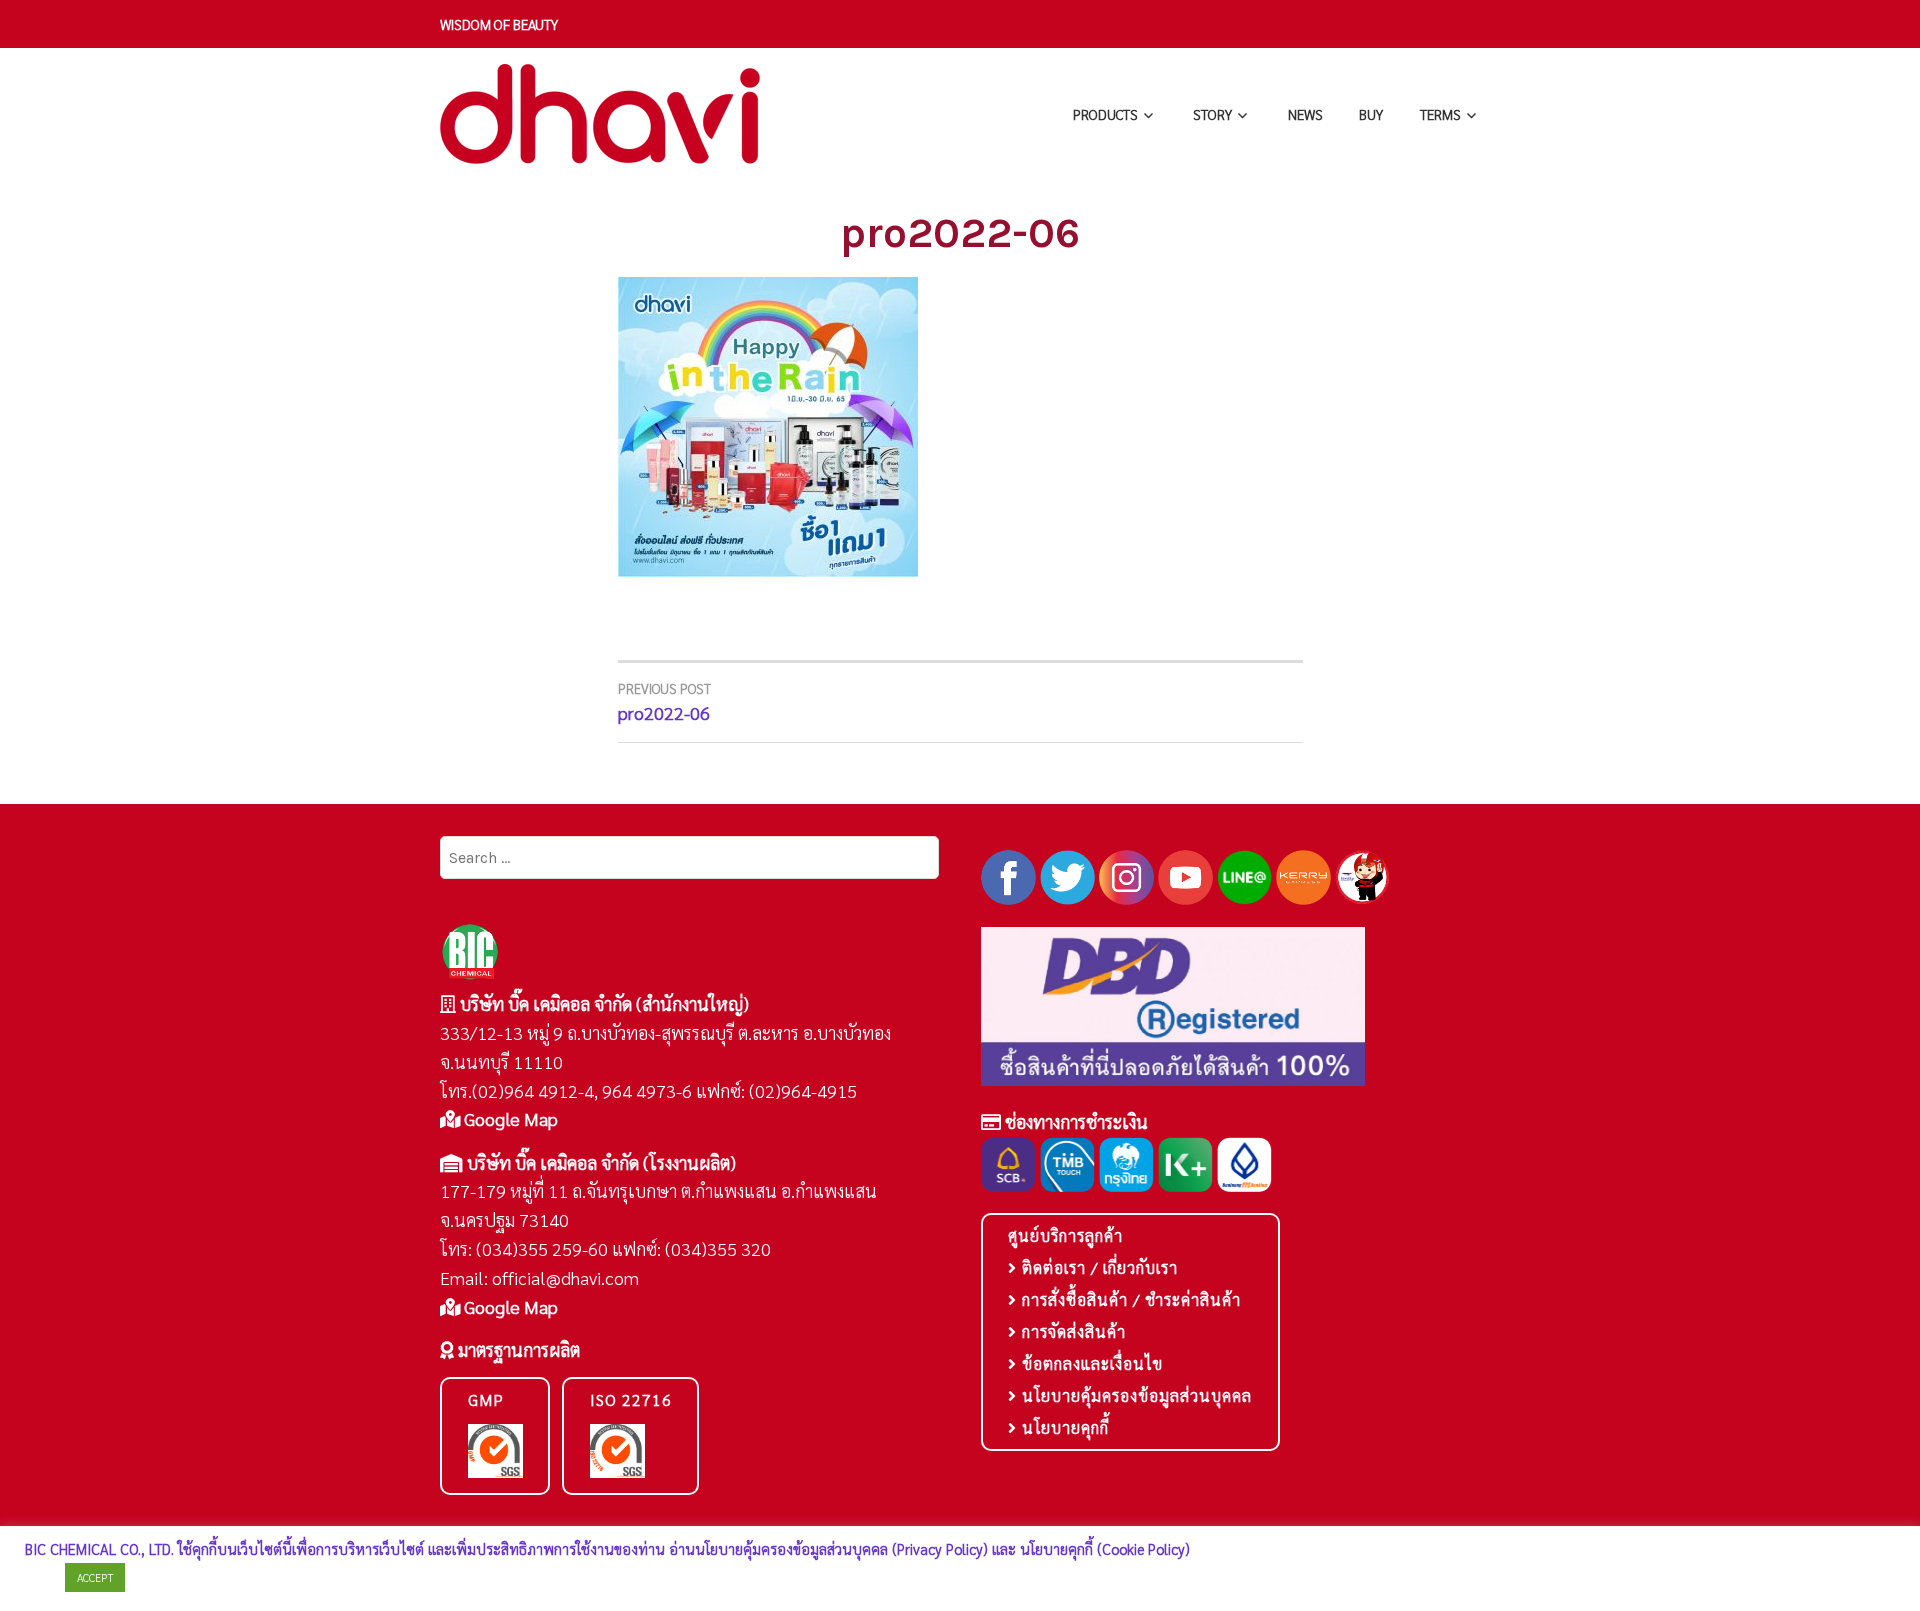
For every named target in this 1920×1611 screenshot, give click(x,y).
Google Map (509, 1118)
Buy (1371, 114)
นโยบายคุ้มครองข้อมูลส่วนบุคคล (1134, 1395)
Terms (1440, 114)
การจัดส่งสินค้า (1071, 1331)
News (1305, 114)
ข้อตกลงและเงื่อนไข (1090, 1363)
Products (1105, 114)
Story (1212, 114)
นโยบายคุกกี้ (1063, 1427)
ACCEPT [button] (95, 1577)
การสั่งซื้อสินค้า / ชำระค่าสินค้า (1129, 1299)
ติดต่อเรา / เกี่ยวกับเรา (1097, 1267)
